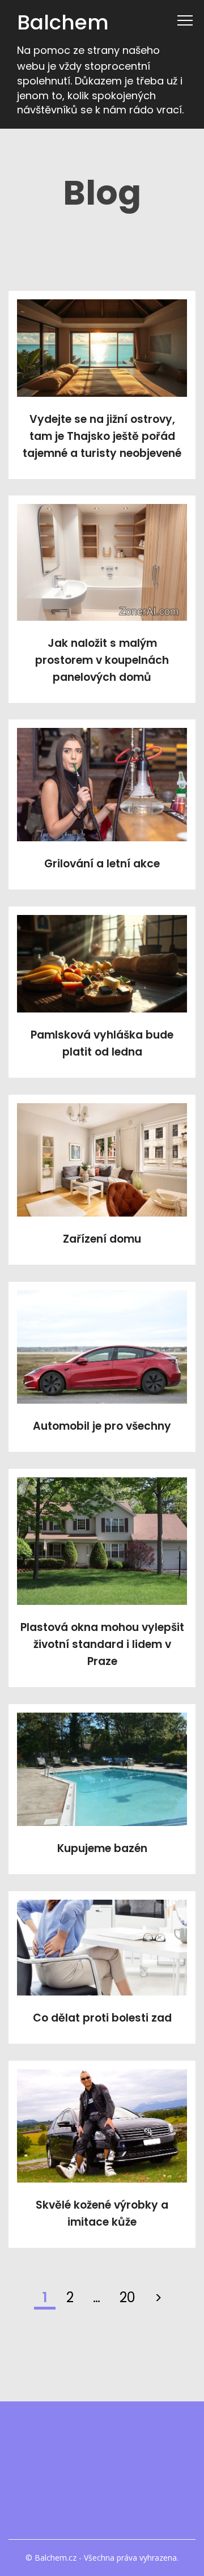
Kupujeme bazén (102, 1848)
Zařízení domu (102, 1239)
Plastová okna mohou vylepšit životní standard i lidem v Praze (102, 1644)
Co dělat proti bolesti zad (102, 2018)
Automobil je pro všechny (102, 1426)
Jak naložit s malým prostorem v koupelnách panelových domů (102, 660)
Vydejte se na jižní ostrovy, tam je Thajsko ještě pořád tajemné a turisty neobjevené (102, 436)
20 (127, 2297)
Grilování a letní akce (102, 864)
